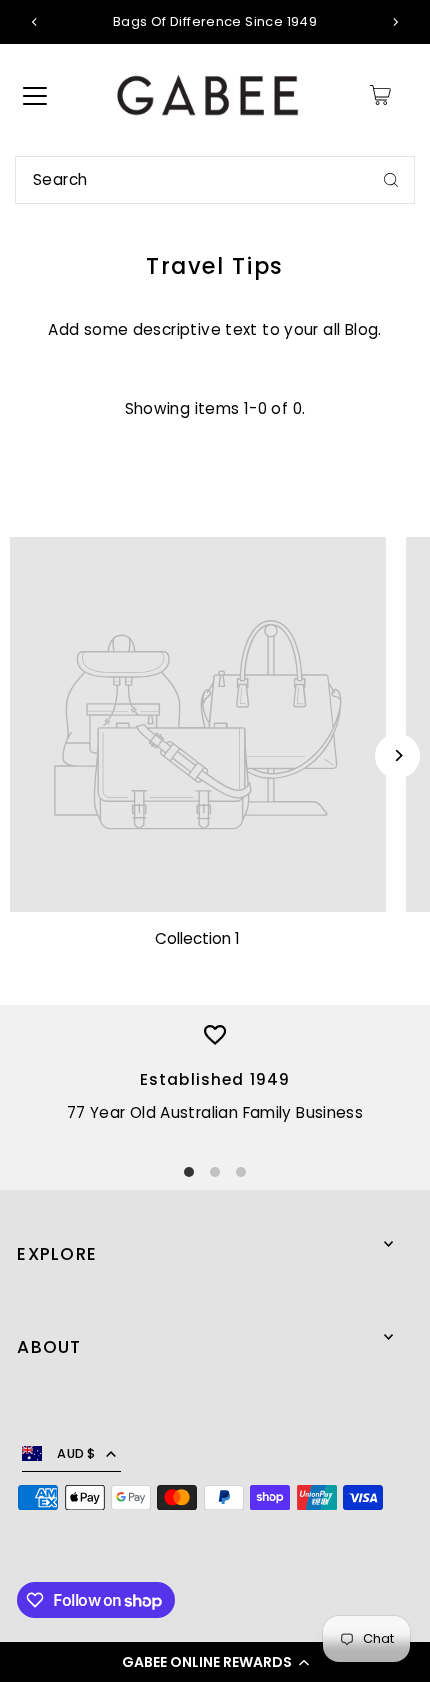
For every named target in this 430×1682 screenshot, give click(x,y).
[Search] (391, 180)
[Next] (395, 22)
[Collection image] (198, 725)
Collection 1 (197, 938)
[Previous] (35, 22)
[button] (215, 1662)
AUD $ (76, 1453)
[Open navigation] (35, 95)
